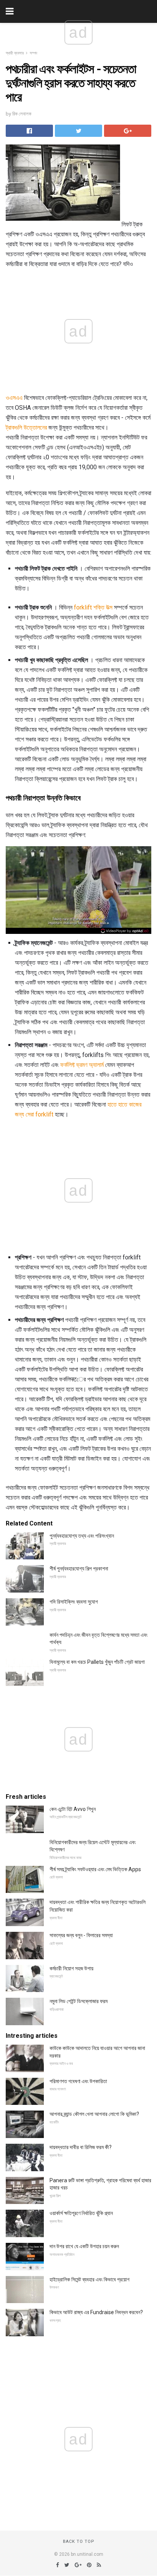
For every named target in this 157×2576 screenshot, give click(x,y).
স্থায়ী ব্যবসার (15, 53)
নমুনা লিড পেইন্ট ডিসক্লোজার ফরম (78, 2001)
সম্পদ (34, 53)
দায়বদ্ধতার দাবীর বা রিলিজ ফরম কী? (81, 2147)
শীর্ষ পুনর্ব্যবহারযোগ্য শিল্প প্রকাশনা (79, 1569)
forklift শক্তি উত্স (93, 607)
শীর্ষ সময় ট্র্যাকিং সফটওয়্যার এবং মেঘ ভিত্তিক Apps (95, 1869)
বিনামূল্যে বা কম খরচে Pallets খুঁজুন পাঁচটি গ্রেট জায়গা (97, 1662)
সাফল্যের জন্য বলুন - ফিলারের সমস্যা (81, 1935)
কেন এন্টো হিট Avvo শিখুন (73, 1809)
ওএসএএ (14, 398)
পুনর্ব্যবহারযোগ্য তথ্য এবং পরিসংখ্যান (82, 1536)
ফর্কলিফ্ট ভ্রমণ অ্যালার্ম (82, 1065)
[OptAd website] (125, 931)
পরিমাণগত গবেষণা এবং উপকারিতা (78, 2081)
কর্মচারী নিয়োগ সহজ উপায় (71, 1968)
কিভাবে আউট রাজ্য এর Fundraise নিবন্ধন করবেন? (96, 2312)
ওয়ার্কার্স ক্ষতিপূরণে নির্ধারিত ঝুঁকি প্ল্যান (81, 2213)
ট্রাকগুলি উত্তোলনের (26, 427)
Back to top (79, 2542)
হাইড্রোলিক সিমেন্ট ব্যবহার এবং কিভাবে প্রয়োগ (90, 2279)
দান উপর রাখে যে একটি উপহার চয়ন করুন (84, 2246)
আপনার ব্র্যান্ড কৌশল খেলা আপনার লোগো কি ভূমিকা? (94, 2114)
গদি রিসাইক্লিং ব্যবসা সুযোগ (74, 1602)
